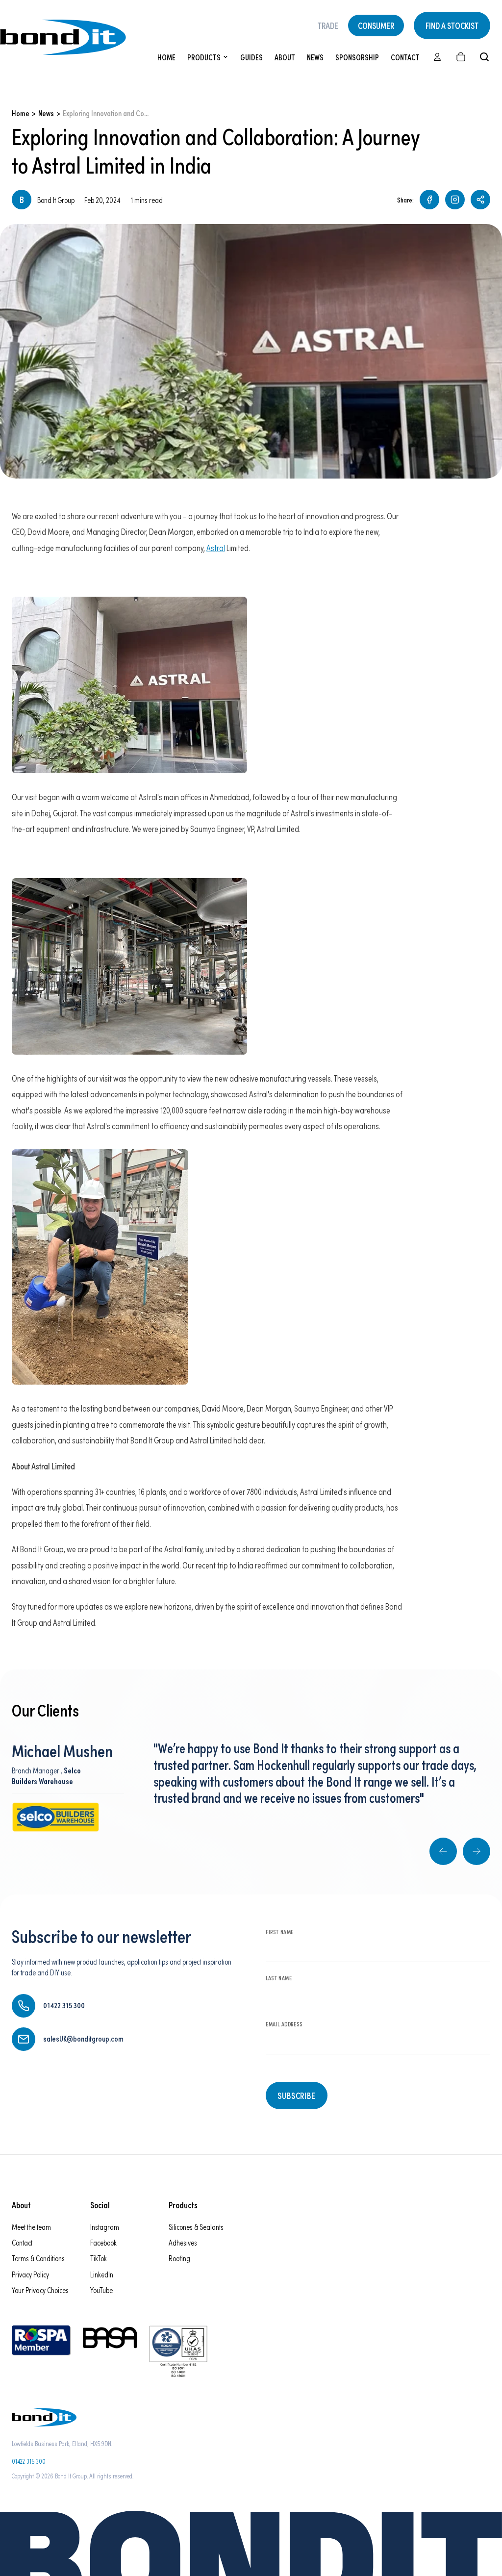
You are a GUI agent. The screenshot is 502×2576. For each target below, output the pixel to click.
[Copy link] (480, 200)
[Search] (484, 57)
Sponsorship (357, 57)
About (285, 57)
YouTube (101, 2290)
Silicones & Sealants (196, 2227)
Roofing (179, 2258)
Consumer (376, 25)
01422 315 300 (29, 2461)
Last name (279, 1978)
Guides (251, 57)
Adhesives (183, 2242)
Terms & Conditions (38, 2258)
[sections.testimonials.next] (477, 1851)
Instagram (105, 2227)
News (315, 57)
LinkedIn (102, 2274)
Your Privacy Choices (40, 2290)
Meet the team (31, 2227)
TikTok (99, 2258)
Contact (405, 57)
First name (280, 1932)
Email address (284, 2024)
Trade (328, 25)
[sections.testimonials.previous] (443, 1851)
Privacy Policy (30, 2274)
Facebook (103, 2242)
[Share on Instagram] (455, 200)
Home (166, 57)
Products (204, 57)
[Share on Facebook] (429, 200)
